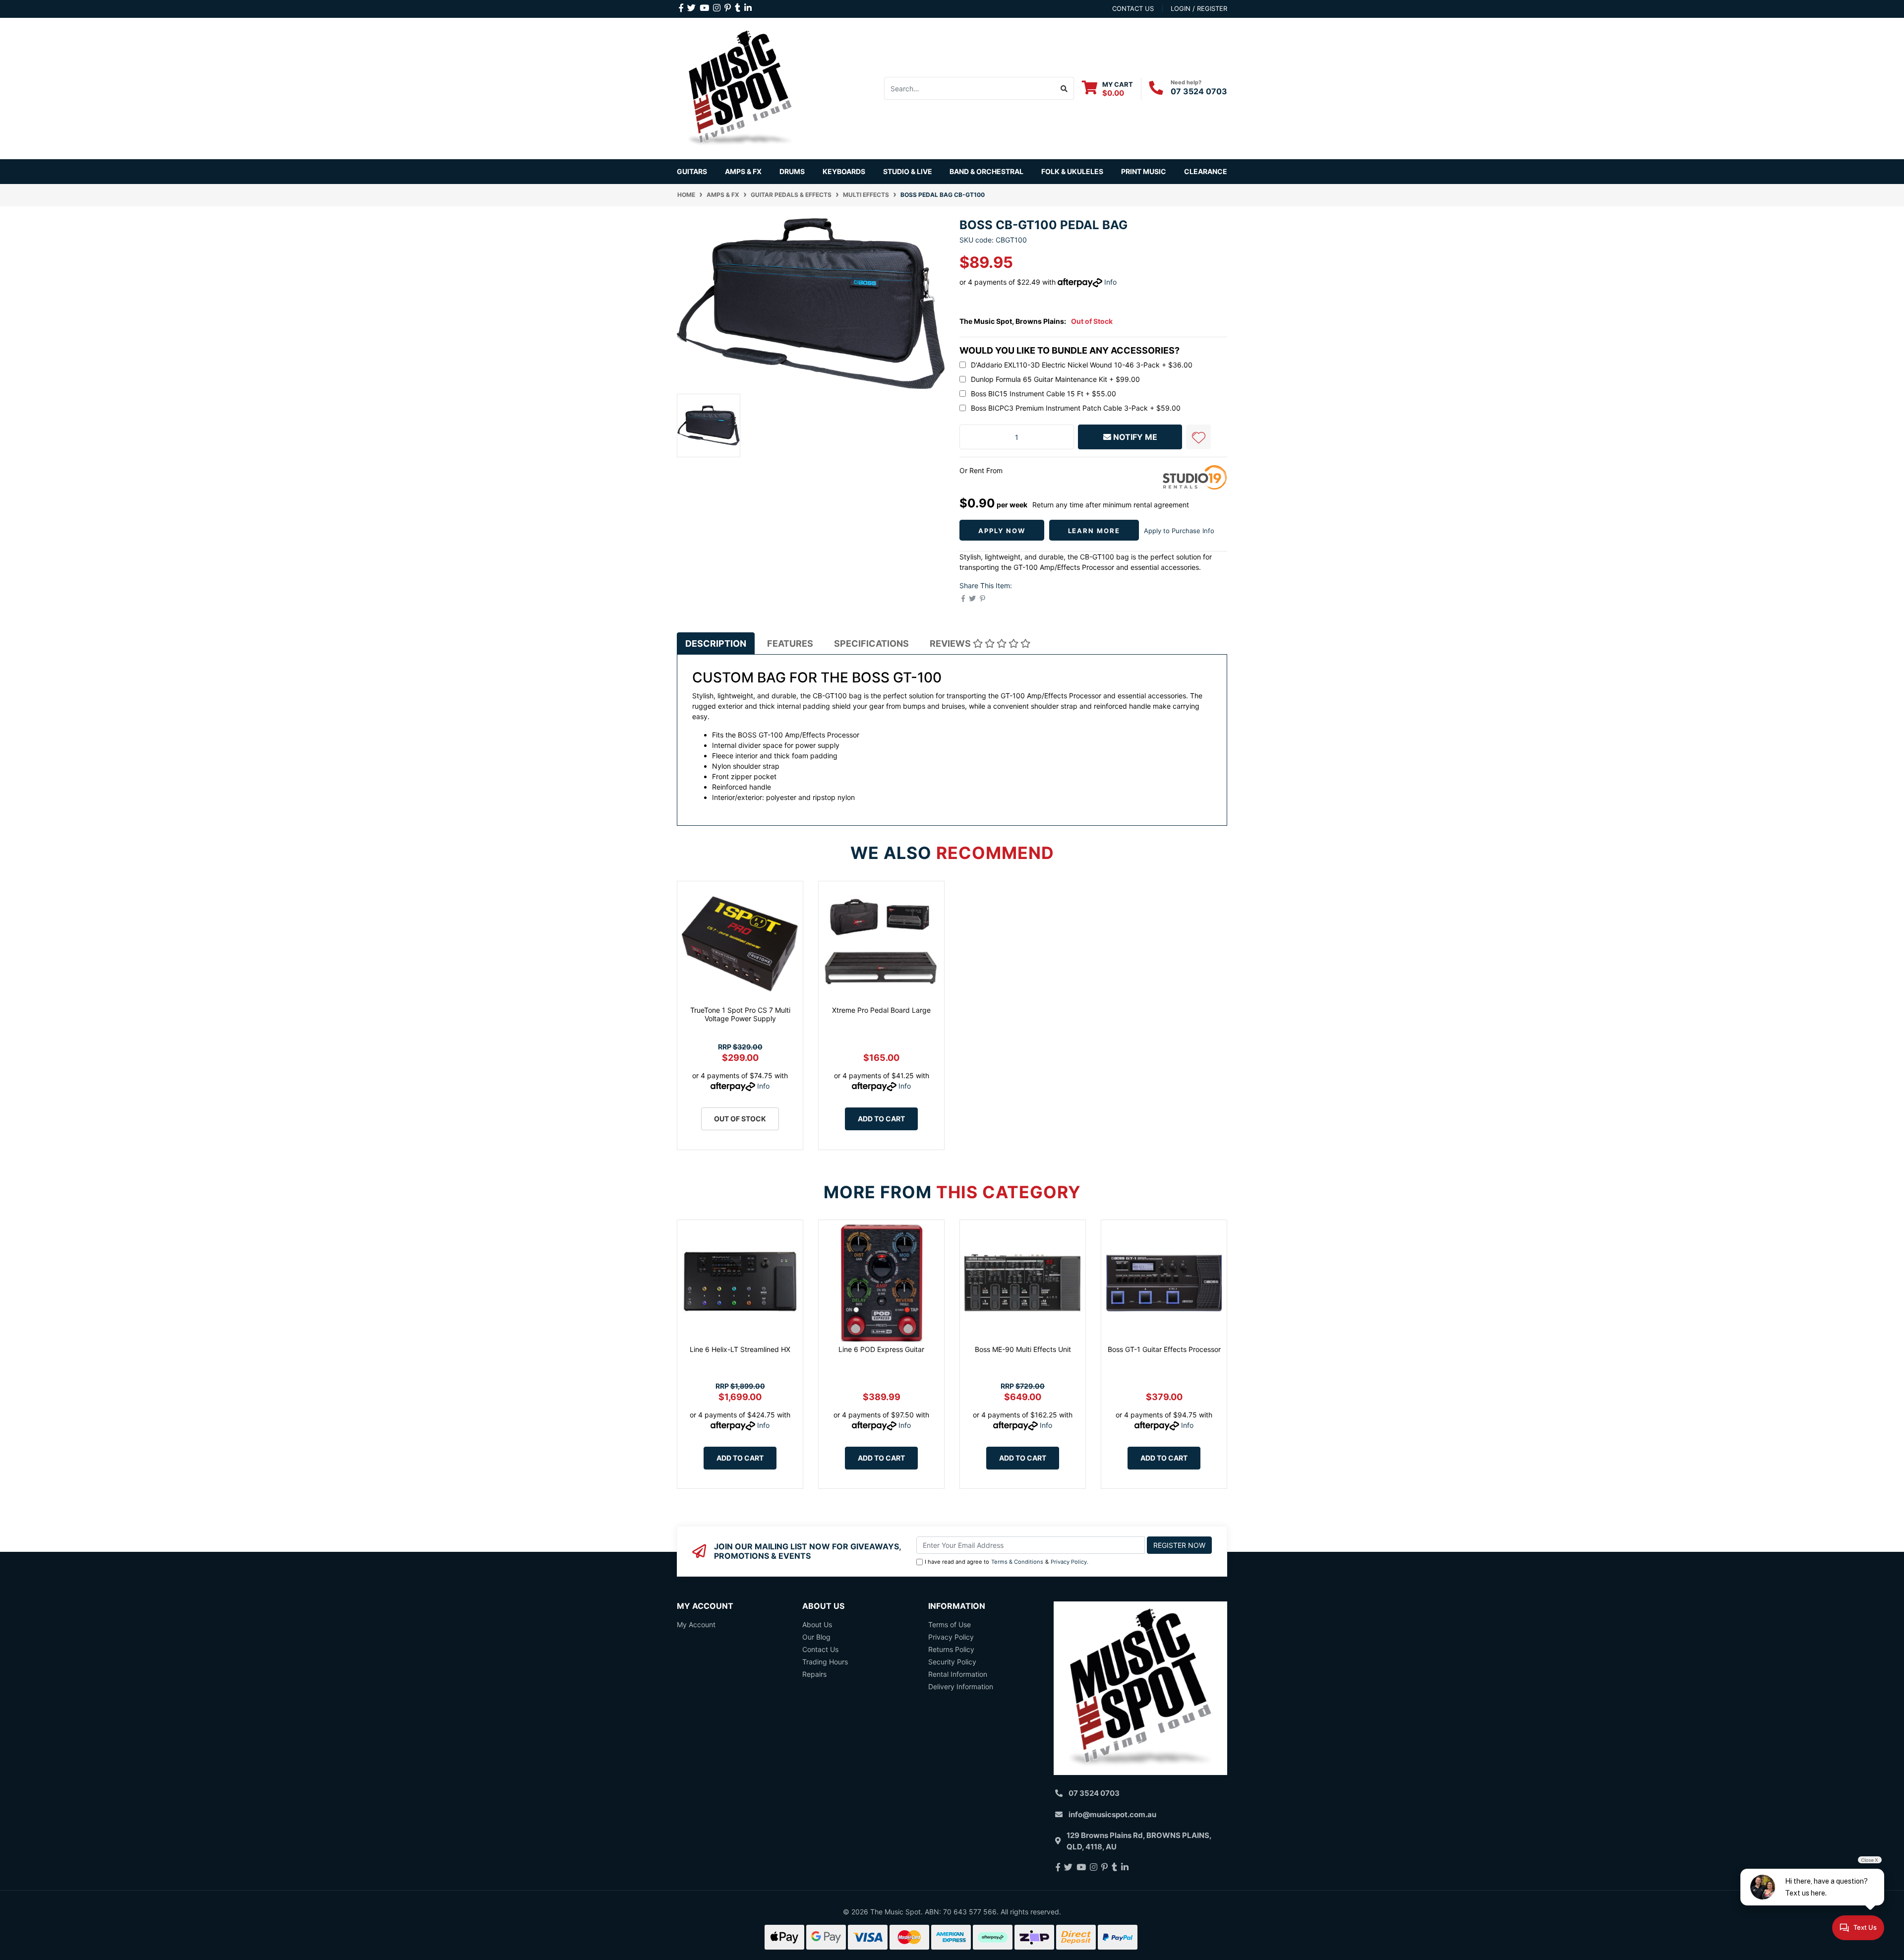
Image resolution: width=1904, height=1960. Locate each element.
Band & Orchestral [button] (986, 171)
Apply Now (1002, 531)
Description (716, 643)
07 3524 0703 (1199, 91)
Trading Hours (825, 1662)
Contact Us (820, 1649)
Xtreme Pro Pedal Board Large (881, 1010)
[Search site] (1064, 88)
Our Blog (816, 1637)
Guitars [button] (692, 171)
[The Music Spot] (740, 88)
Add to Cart (881, 1119)
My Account (696, 1624)
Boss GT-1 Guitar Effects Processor (1164, 1349)
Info (1110, 282)
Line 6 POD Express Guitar (881, 1349)
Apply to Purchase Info (1179, 531)
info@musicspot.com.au (1112, 1814)
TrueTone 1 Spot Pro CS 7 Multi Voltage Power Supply (740, 1014)
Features (790, 643)
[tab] (716, 643)
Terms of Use (950, 1624)
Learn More (1094, 531)
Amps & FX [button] (743, 171)
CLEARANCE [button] (1206, 171)
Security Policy (952, 1662)
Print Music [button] (1144, 171)
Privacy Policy (1069, 1562)
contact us (1133, 8)
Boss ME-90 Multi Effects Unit (1023, 1349)
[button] (1198, 437)
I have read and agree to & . (1007, 1562)
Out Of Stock (740, 1119)
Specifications (871, 643)
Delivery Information (961, 1686)
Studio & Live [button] (908, 171)
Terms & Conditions (1017, 1562)
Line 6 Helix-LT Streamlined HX (740, 1349)
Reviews (951, 643)
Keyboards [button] (844, 171)
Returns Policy (951, 1649)
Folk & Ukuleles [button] (1072, 171)
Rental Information (958, 1674)
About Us (817, 1624)
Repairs (814, 1674)
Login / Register (1199, 8)
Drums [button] (792, 171)
